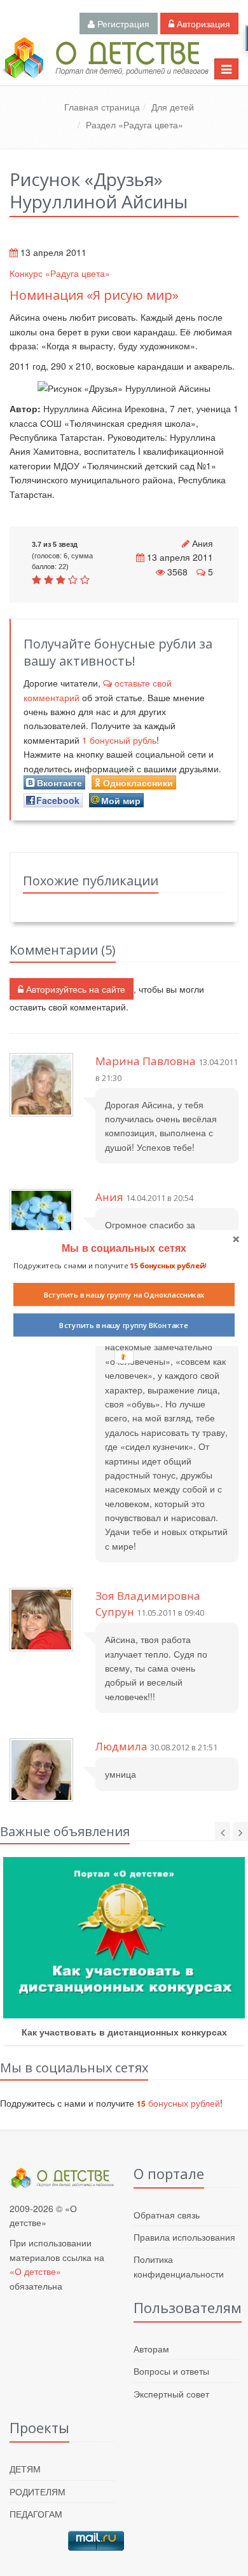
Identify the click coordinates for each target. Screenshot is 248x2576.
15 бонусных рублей (167, 1265)
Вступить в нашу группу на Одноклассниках (124, 1294)
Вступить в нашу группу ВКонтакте (124, 1325)
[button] (124, 1248)
